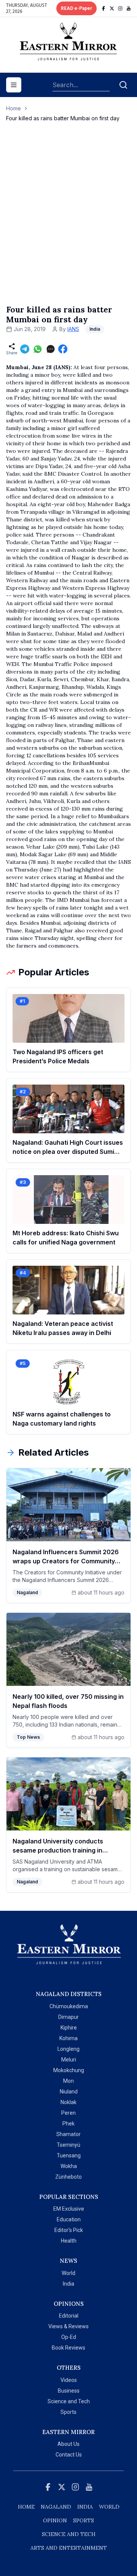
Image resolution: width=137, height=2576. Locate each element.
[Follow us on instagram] (120, 8)
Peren (68, 2113)
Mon (68, 2081)
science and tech (69, 2534)
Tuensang (69, 2155)
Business (69, 2391)
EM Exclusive (69, 2209)
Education (69, 2219)
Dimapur (68, 2017)
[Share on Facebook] (63, 349)
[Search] (123, 85)
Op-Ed (69, 2337)
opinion (55, 2520)
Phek (68, 2124)
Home (14, 108)
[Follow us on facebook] (104, 8)
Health (69, 2241)
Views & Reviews (68, 2326)
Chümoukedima (69, 2006)
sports (84, 2520)
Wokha (69, 2166)
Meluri (69, 2060)
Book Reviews (68, 2348)
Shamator (68, 2134)
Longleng (68, 2049)
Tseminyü (68, 2145)
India (68, 2284)
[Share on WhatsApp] (38, 349)
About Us (68, 2444)
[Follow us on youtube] (129, 8)
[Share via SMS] (51, 349)
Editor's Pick (69, 2230)
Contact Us (69, 2455)
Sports (68, 2412)
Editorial (69, 2316)
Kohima (68, 2038)
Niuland (69, 2092)
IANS (73, 329)
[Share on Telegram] (25, 349)
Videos (69, 2380)
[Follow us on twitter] (112, 8)
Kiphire (69, 2028)
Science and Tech (69, 2401)
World (68, 2273)
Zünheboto (68, 2177)
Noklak (68, 2102)
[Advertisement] (68, 221)
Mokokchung (69, 2070)
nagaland (56, 2507)
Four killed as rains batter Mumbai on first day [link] (63, 118)
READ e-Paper (76, 8)
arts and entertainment (69, 2548)
